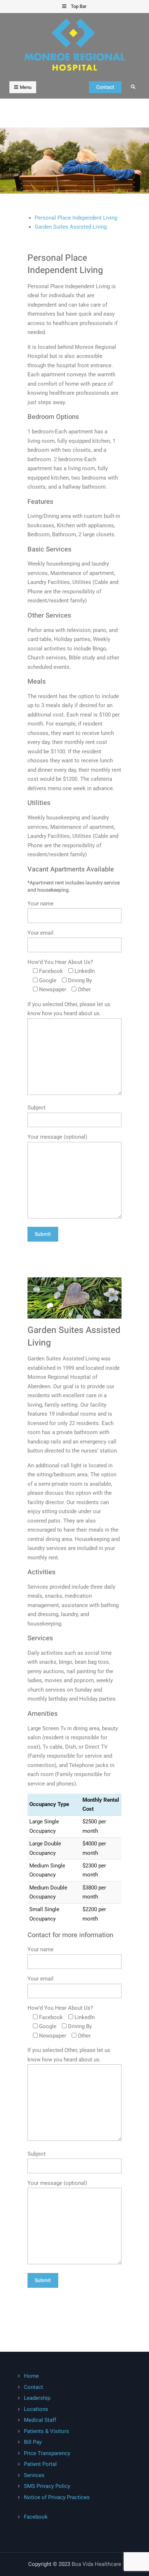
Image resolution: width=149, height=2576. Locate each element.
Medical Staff (40, 2420)
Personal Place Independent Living (76, 218)
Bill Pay (33, 2442)
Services (34, 2475)
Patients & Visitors (46, 2431)
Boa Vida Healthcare (96, 2564)
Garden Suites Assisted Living (71, 227)
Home (31, 2376)
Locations (36, 2409)
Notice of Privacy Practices (57, 2497)
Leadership (37, 2398)
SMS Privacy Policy (47, 2486)
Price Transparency (47, 2453)
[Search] (133, 87)
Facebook (36, 2517)
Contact (105, 87)
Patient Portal (40, 2464)
